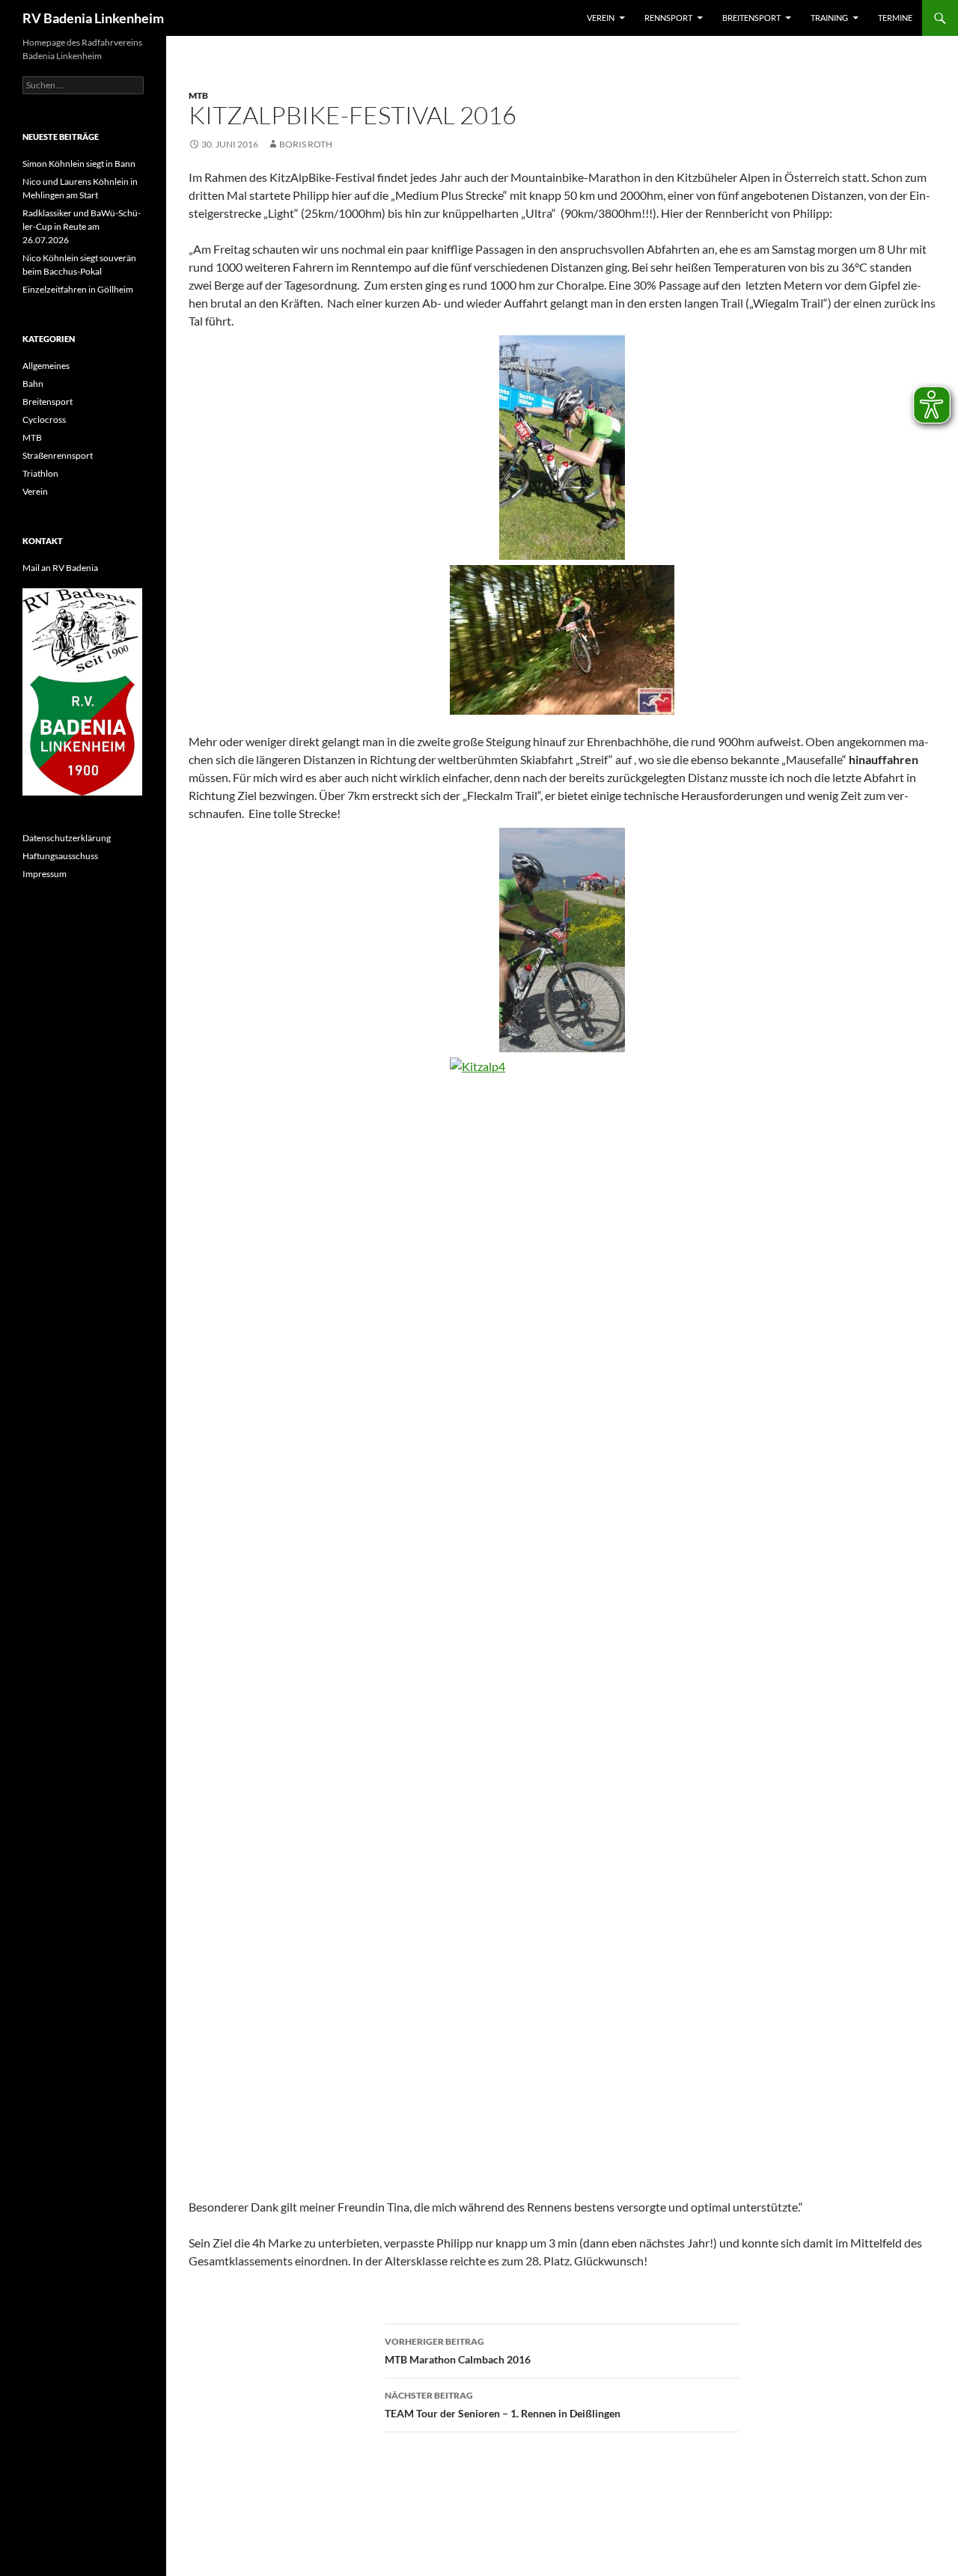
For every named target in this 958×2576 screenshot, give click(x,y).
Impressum (45, 874)
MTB (198, 95)
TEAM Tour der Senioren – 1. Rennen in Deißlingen (503, 2405)
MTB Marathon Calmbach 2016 (458, 2351)
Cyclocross (44, 419)
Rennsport (668, 18)
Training (829, 18)
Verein (601, 18)
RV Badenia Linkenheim (93, 18)
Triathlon (40, 473)
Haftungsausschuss (60, 856)
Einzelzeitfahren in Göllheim (78, 289)
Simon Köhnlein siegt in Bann (79, 164)
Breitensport (751, 18)
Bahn (33, 384)
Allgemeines (46, 366)
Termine (895, 18)
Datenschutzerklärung (67, 838)
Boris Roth (306, 144)
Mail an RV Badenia (60, 568)
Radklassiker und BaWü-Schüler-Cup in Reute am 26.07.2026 (82, 226)
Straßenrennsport (58, 455)
